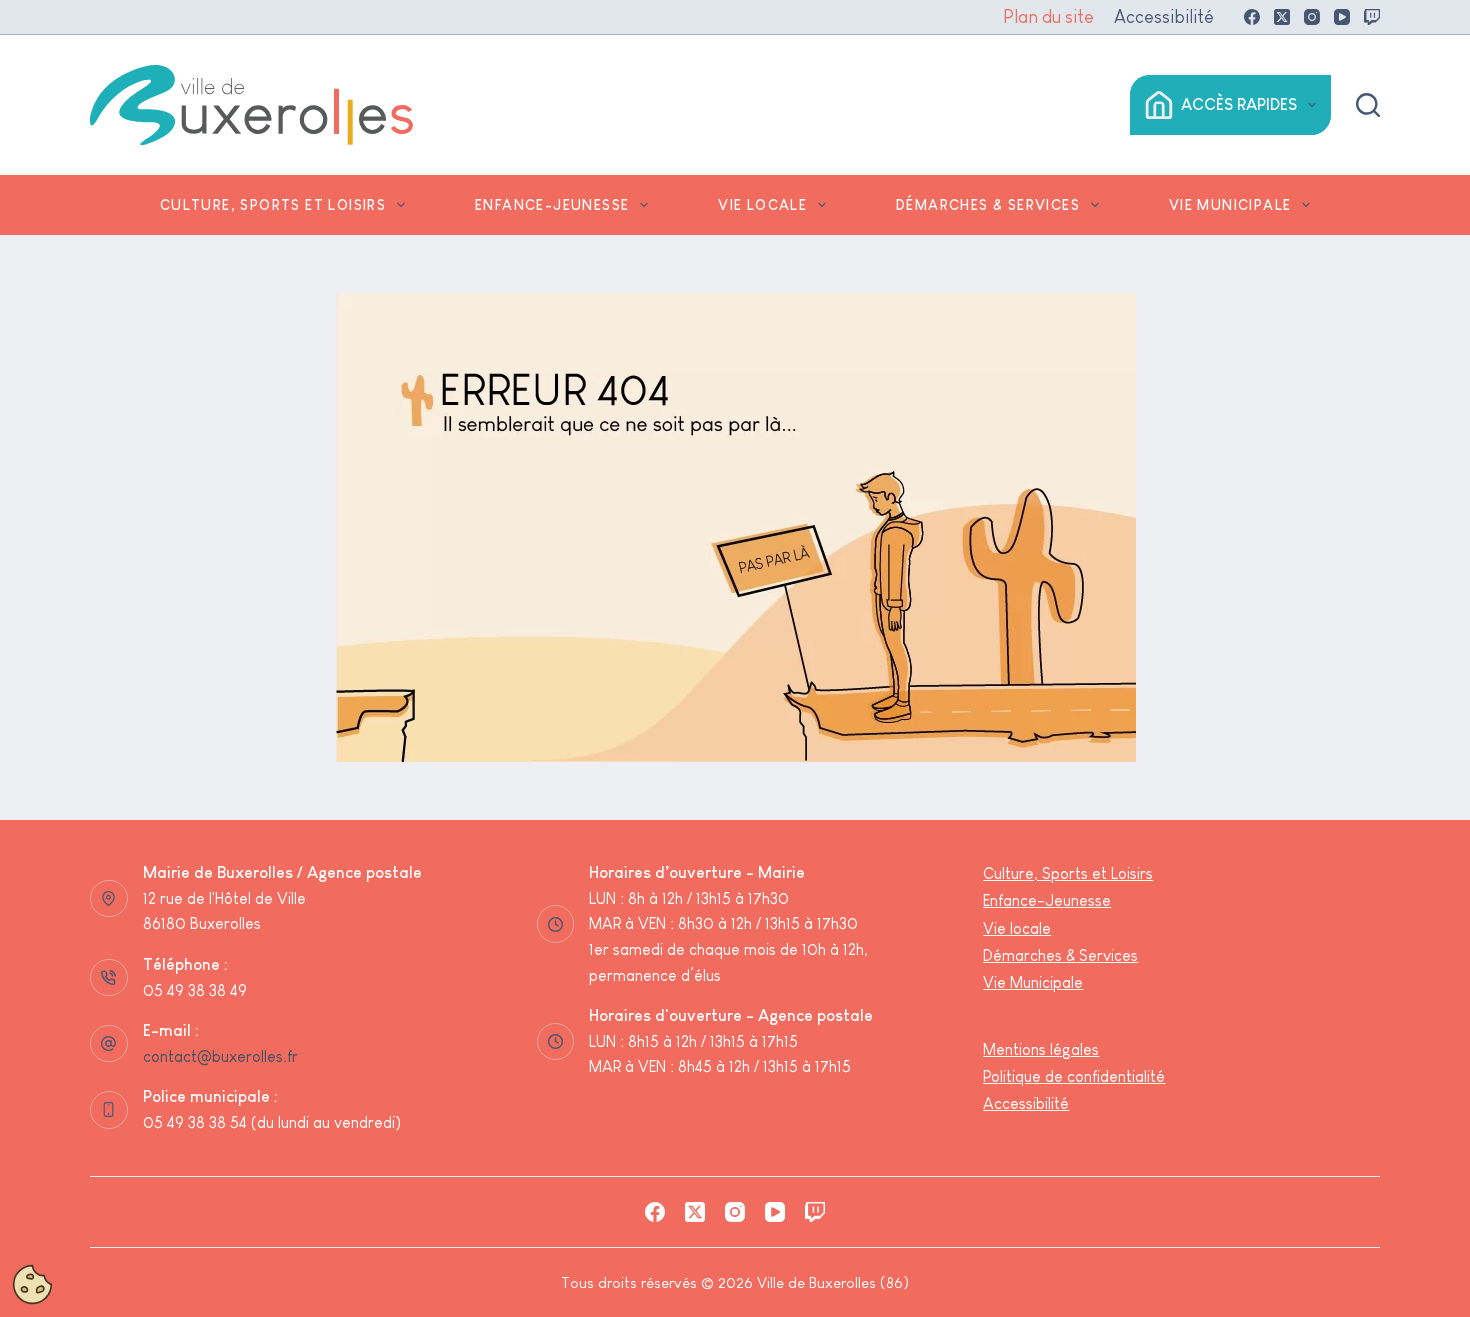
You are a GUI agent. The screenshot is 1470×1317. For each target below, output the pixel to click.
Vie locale (762, 205)
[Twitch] (1372, 17)
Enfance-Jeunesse (552, 205)
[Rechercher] (1368, 105)
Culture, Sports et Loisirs (273, 205)
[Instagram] (1312, 17)
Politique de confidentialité (1074, 1076)
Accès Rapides (1239, 104)
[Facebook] (1252, 17)
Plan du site (1048, 17)
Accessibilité (1164, 17)
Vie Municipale (1230, 205)
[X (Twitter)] (1282, 17)
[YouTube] (1342, 17)
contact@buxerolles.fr (220, 1056)
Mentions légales (1041, 1049)
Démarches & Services (988, 205)
